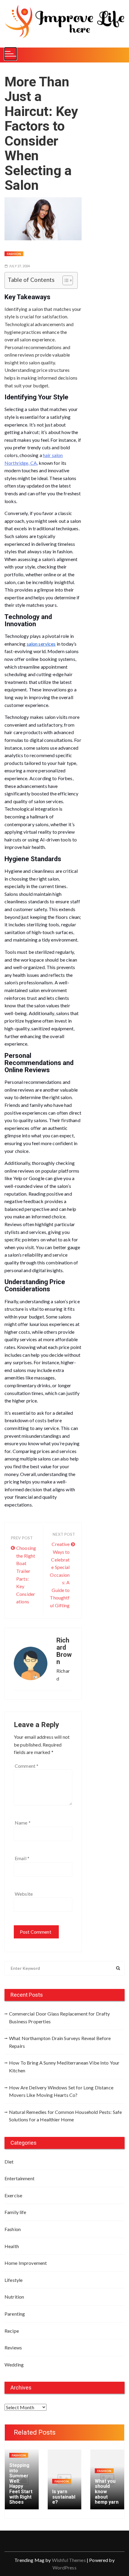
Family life (15, 2212)
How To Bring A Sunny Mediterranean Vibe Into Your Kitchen (64, 2067)
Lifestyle (13, 2280)
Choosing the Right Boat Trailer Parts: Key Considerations (26, 1575)
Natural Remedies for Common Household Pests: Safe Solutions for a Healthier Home (65, 2116)
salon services (41, 644)
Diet (9, 2162)
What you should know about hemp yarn (107, 2492)
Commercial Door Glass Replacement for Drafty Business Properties (60, 2017)
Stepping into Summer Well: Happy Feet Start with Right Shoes (21, 2484)
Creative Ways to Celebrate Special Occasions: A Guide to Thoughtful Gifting (60, 1575)
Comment (27, 1766)
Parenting (15, 2314)
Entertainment (19, 2178)
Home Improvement (26, 2263)
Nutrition (14, 2297)
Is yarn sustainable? (64, 2497)
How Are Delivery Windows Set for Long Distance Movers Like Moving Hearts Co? (61, 2091)
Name (23, 1823)
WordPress (64, 2567)
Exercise (13, 2195)
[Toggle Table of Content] (65, 280)
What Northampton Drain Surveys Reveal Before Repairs (60, 2042)
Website (24, 1894)
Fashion (14, 254)
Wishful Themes (69, 2560)
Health (12, 2246)
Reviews (13, 2347)
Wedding (14, 2365)
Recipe (12, 2331)
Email (22, 1858)
